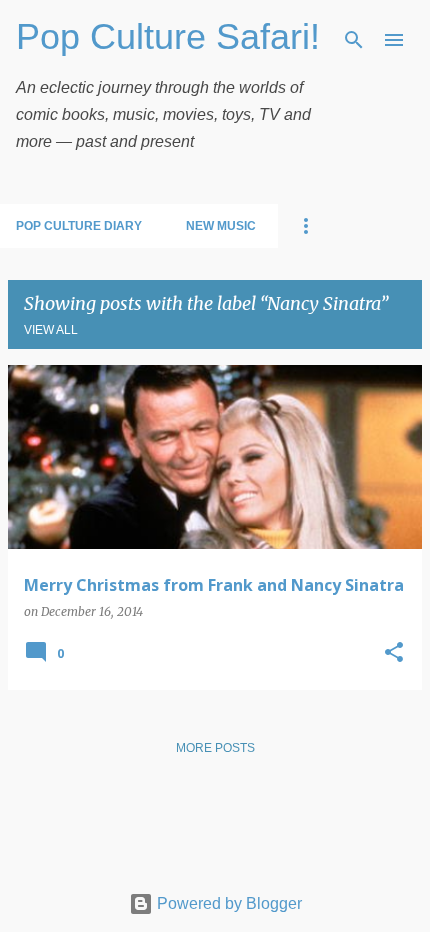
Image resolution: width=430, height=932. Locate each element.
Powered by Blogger (227, 903)
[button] (394, 653)
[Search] (354, 40)
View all (51, 330)
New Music (221, 226)
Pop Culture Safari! (168, 36)
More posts (215, 748)
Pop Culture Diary (79, 226)
